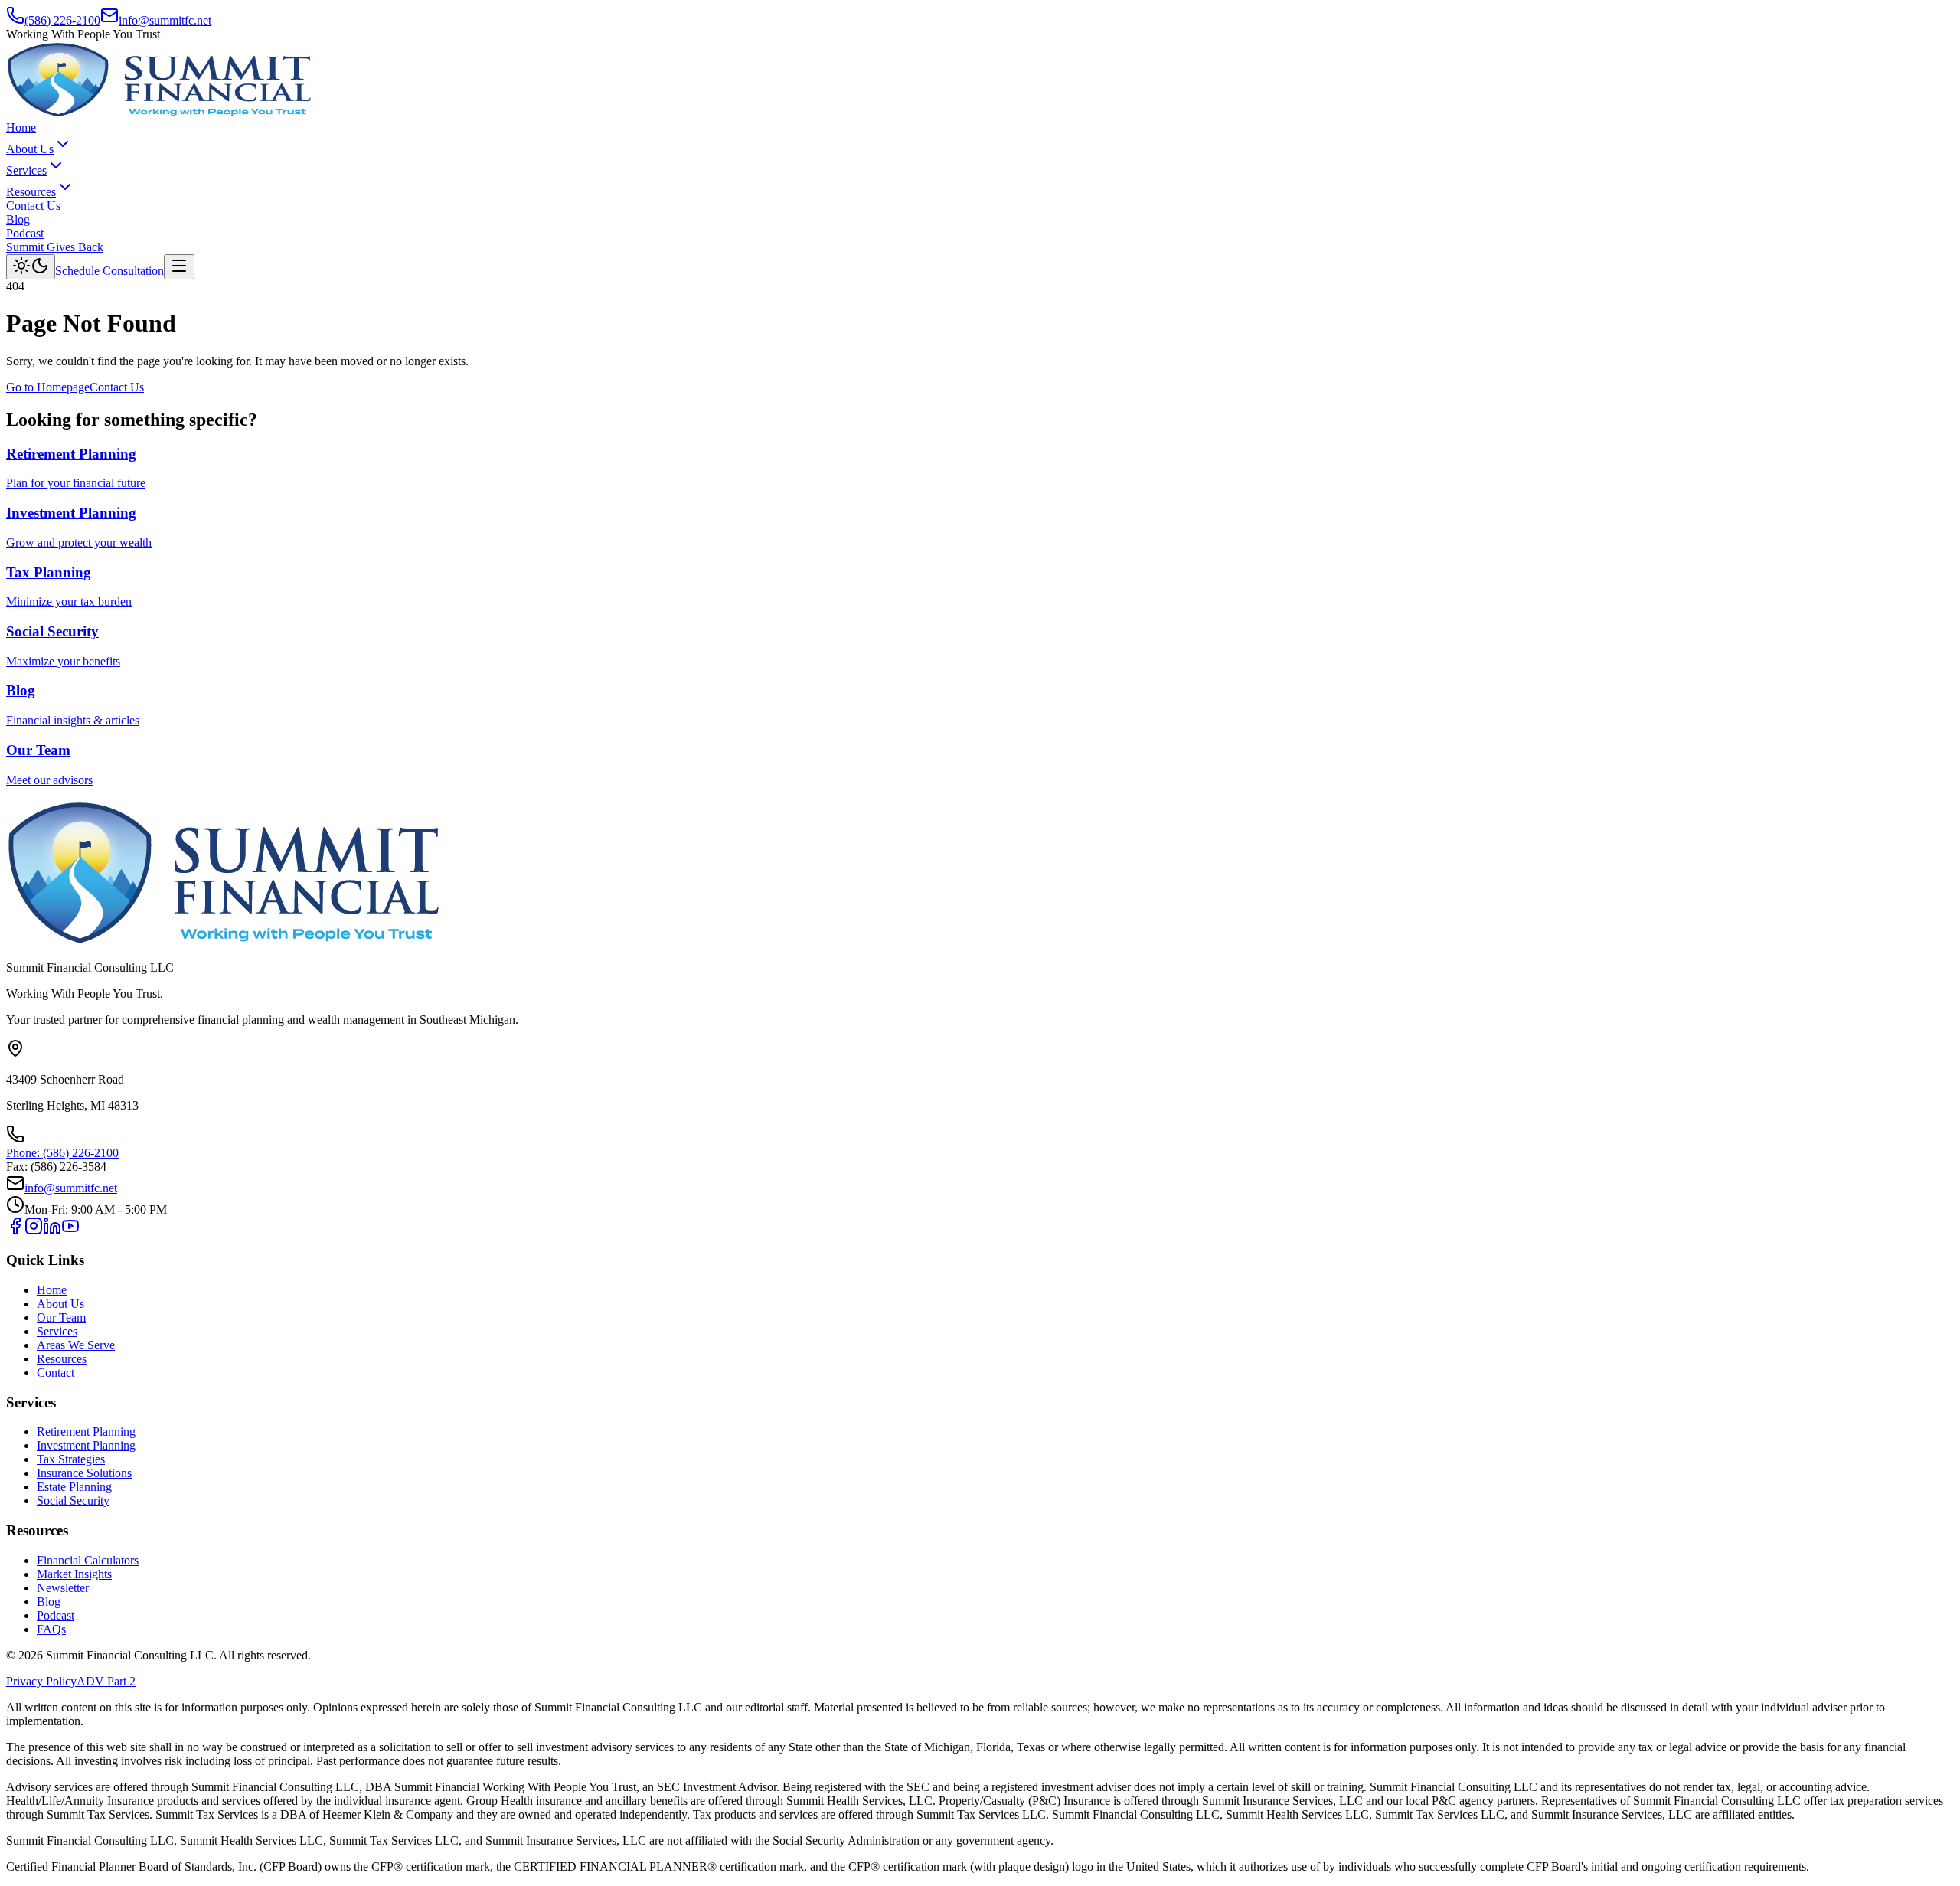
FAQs (51, 1629)
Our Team (61, 1317)
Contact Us (33, 206)
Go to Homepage (48, 387)
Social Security (73, 1500)
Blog (18, 219)
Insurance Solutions (84, 1473)
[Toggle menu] (179, 267)
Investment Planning (86, 1445)
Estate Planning (74, 1487)
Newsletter (63, 1588)
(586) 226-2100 (62, 20)
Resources (31, 192)
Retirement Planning (86, 1432)
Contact (56, 1373)
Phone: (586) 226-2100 (62, 1153)
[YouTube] (70, 1231)
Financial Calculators (88, 1560)
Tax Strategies (71, 1459)
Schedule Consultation (109, 271)
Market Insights (74, 1574)
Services (26, 170)
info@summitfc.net (165, 20)
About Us (30, 149)
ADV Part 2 (106, 1681)
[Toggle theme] (31, 267)
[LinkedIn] (52, 1231)
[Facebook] (15, 1231)
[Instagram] (34, 1231)
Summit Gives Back (55, 247)
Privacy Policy (41, 1681)
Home (21, 127)
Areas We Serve (76, 1345)
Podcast (25, 233)
